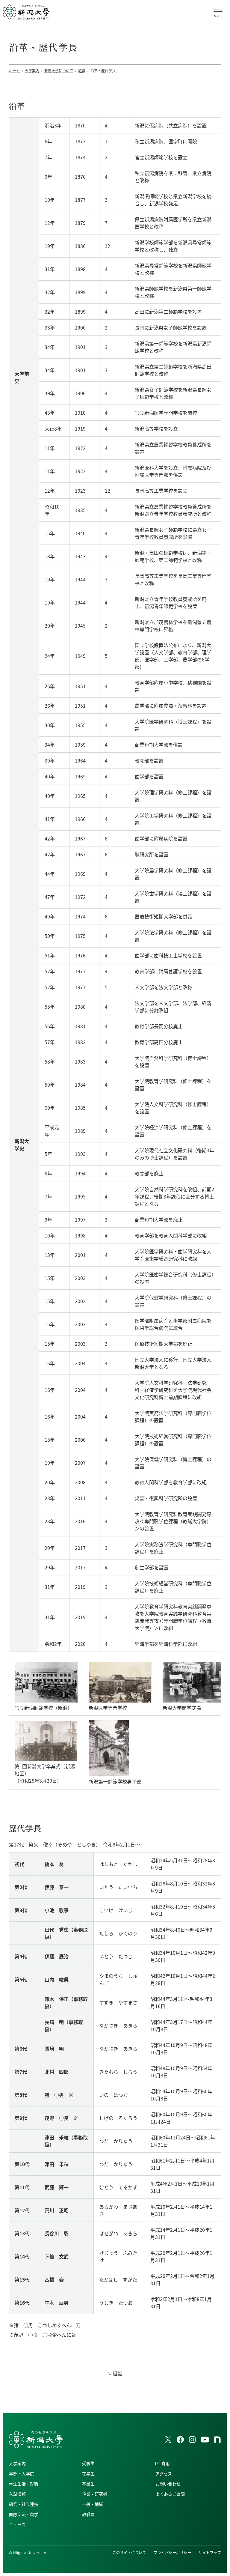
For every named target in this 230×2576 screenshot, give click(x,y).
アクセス (164, 2473)
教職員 (88, 2514)
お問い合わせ (168, 2484)
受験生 (88, 2463)
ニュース (17, 2524)
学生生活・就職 (24, 2484)
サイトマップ (210, 2552)
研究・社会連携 (24, 2504)
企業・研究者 (95, 2494)
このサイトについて (129, 2552)
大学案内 (17, 2463)
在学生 (88, 2473)
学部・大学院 (22, 2473)
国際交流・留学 (24, 2514)
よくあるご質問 (170, 2494)
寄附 (166, 2463)
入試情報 (17, 2494)
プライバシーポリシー (172, 2552)
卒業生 (88, 2484)
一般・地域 (93, 2504)
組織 (117, 2373)
